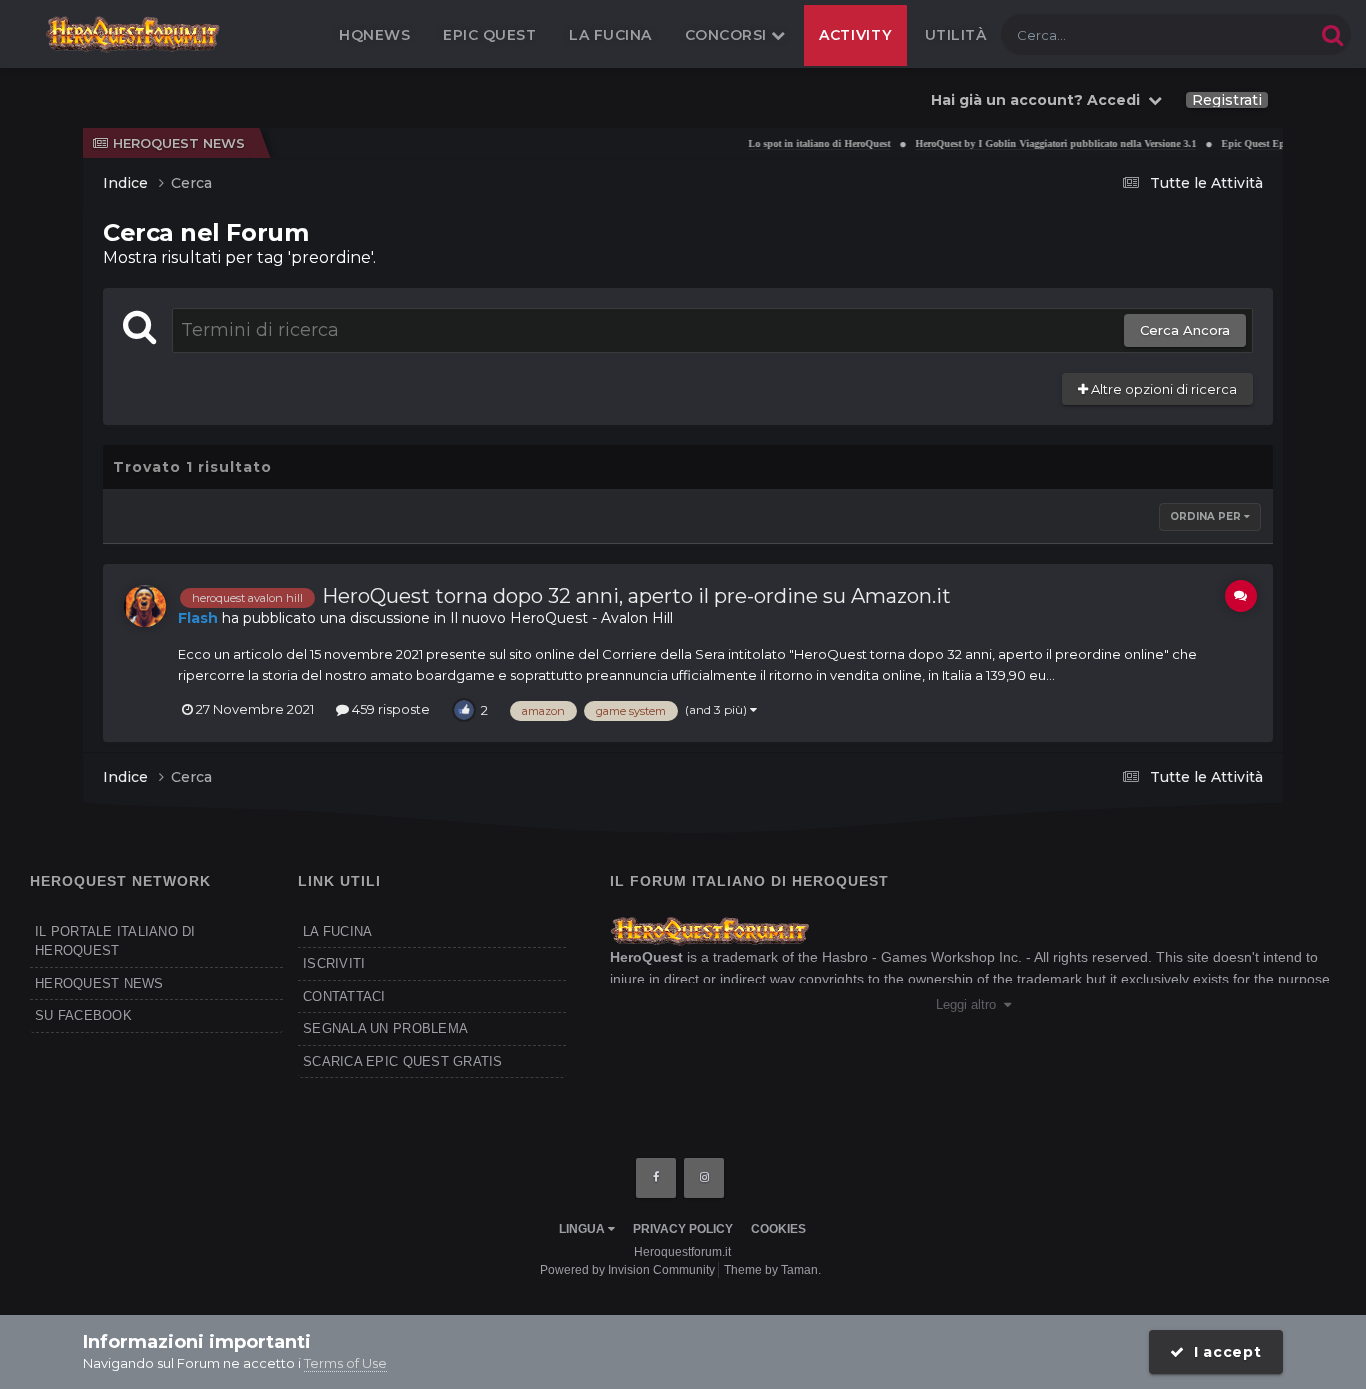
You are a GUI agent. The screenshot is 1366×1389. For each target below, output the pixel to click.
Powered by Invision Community (627, 1270)
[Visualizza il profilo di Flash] (145, 606)
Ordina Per (1207, 516)
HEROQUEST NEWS (99, 983)
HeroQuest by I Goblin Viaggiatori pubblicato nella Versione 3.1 (1038, 143)
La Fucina (610, 35)
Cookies (778, 1229)
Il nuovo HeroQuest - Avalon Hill (561, 618)
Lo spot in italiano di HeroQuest (802, 143)
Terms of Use (345, 1363)
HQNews (374, 35)
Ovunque (1259, 34)
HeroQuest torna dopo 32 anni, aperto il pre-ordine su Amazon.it (636, 596)
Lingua (583, 1229)
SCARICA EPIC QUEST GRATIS (403, 1061)
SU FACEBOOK (83, 1015)
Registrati (1227, 100)
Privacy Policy (683, 1229)
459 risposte (389, 709)
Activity (855, 35)
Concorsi (728, 35)
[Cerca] (1332, 34)
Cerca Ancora (1185, 330)
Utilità (956, 35)
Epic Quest (489, 35)
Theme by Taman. (772, 1270)
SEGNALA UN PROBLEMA (385, 1028)
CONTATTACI (344, 996)
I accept (1222, 1352)
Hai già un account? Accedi (1039, 100)
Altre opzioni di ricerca (1162, 389)
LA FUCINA (337, 931)
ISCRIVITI (334, 963)
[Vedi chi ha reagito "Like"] (464, 709)
